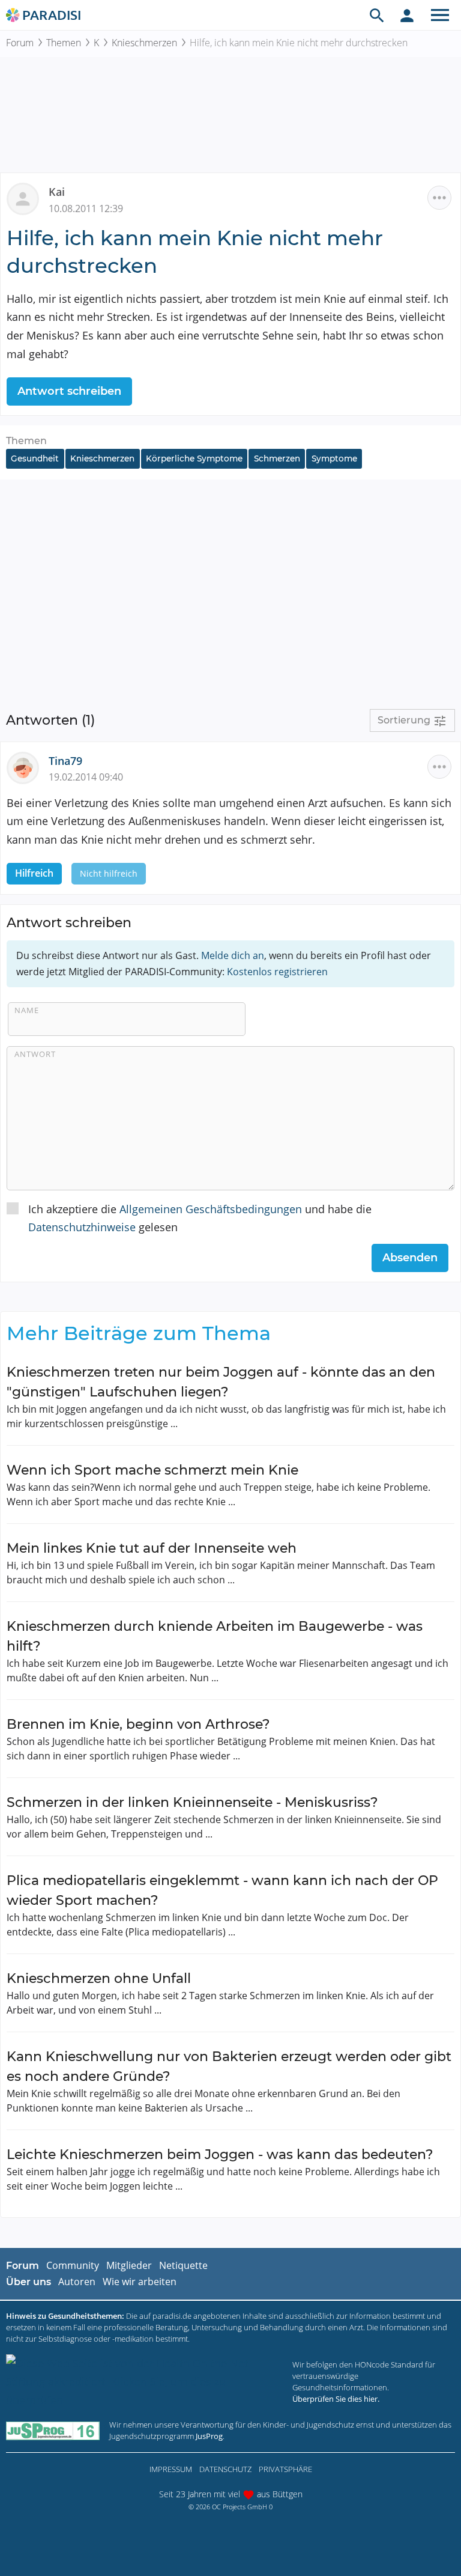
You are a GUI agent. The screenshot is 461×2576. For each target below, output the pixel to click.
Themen (64, 43)
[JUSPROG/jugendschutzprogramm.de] (53, 2430)
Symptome (334, 458)
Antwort (35, 1054)
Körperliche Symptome (194, 458)
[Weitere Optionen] (439, 198)
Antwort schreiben (69, 391)
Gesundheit (35, 458)
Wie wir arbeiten (140, 2282)
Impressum (171, 2469)
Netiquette (183, 2265)
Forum (20, 43)
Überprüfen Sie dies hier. (336, 2399)
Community (73, 2265)
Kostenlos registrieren (277, 972)
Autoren (77, 2282)
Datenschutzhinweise (82, 1227)
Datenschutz (225, 2469)
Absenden (410, 1258)
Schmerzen (277, 458)
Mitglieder (129, 2265)
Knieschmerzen (144, 43)
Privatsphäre (285, 2469)
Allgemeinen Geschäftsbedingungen (211, 1209)
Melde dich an (233, 955)
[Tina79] (28, 766)
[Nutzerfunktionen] (407, 15)
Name (27, 1010)
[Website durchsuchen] (377, 15)
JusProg (209, 2436)
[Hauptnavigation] (440, 15)
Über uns (29, 2282)
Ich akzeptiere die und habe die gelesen (200, 1218)
